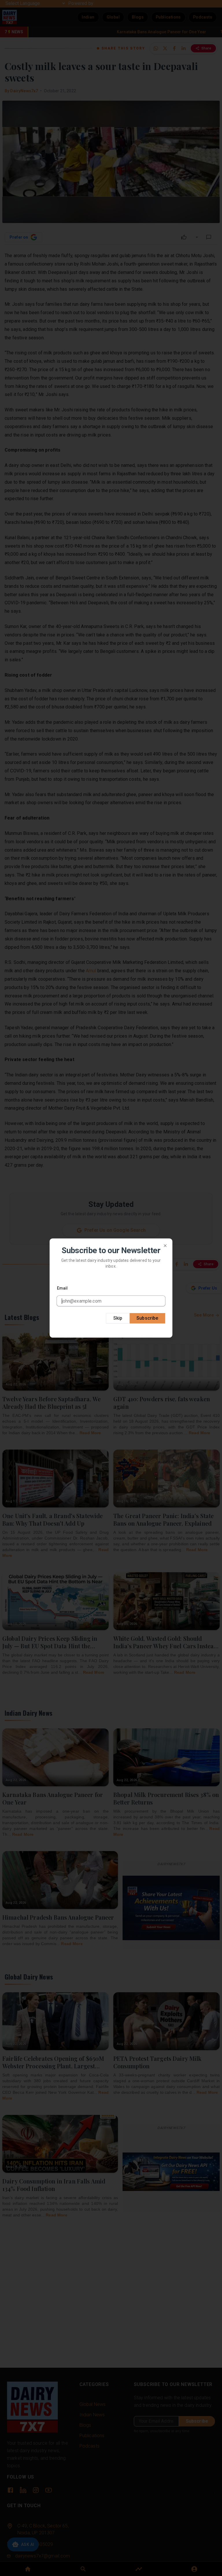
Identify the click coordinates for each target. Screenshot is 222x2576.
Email (62, 1288)
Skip (118, 1318)
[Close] (165, 1246)
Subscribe (147, 1318)
